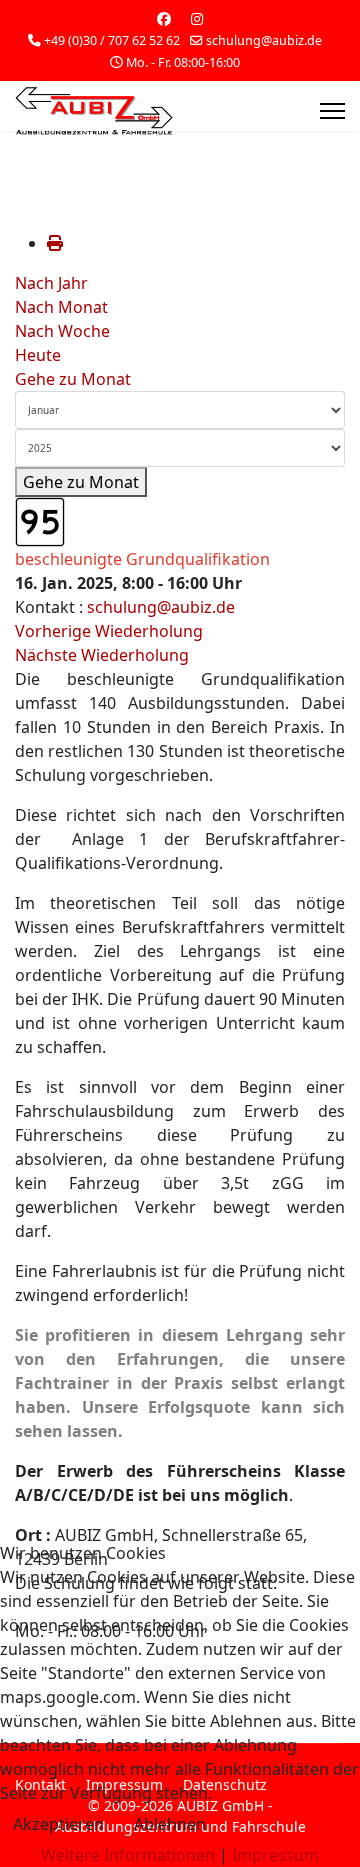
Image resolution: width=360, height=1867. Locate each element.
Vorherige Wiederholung (109, 631)
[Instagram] (197, 18)
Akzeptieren (58, 1824)
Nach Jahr (51, 283)
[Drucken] (55, 243)
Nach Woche (62, 331)
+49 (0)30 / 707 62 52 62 (112, 40)
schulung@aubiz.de (264, 40)
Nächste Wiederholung (102, 655)
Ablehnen (170, 1824)
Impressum (275, 1855)
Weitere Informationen (128, 1855)
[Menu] (332, 111)
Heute (38, 355)
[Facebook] (164, 18)
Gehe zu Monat (73, 379)
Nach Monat (61, 307)
